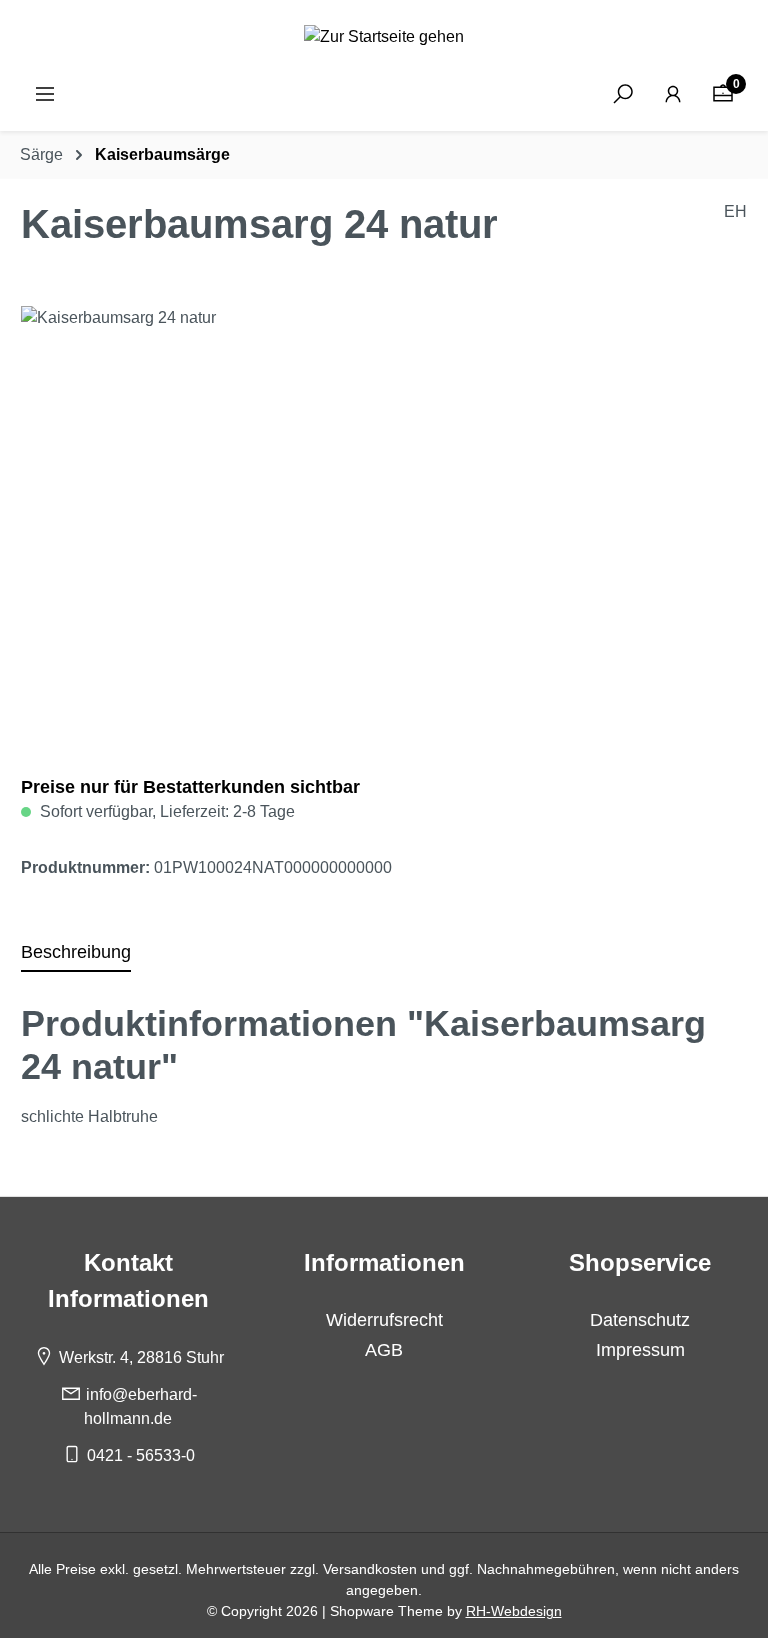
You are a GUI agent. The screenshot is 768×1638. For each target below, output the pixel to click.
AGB (384, 1350)
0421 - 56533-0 (141, 1455)
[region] (384, 521)
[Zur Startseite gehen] (384, 36)
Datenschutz (640, 1320)
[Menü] (45, 94)
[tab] (76, 953)
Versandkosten (370, 1569)
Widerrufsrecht (384, 1320)
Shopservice (640, 1262)
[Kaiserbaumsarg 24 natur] (383, 521)
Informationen (384, 1262)
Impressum (640, 1350)
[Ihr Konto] (673, 94)
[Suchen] (623, 94)
